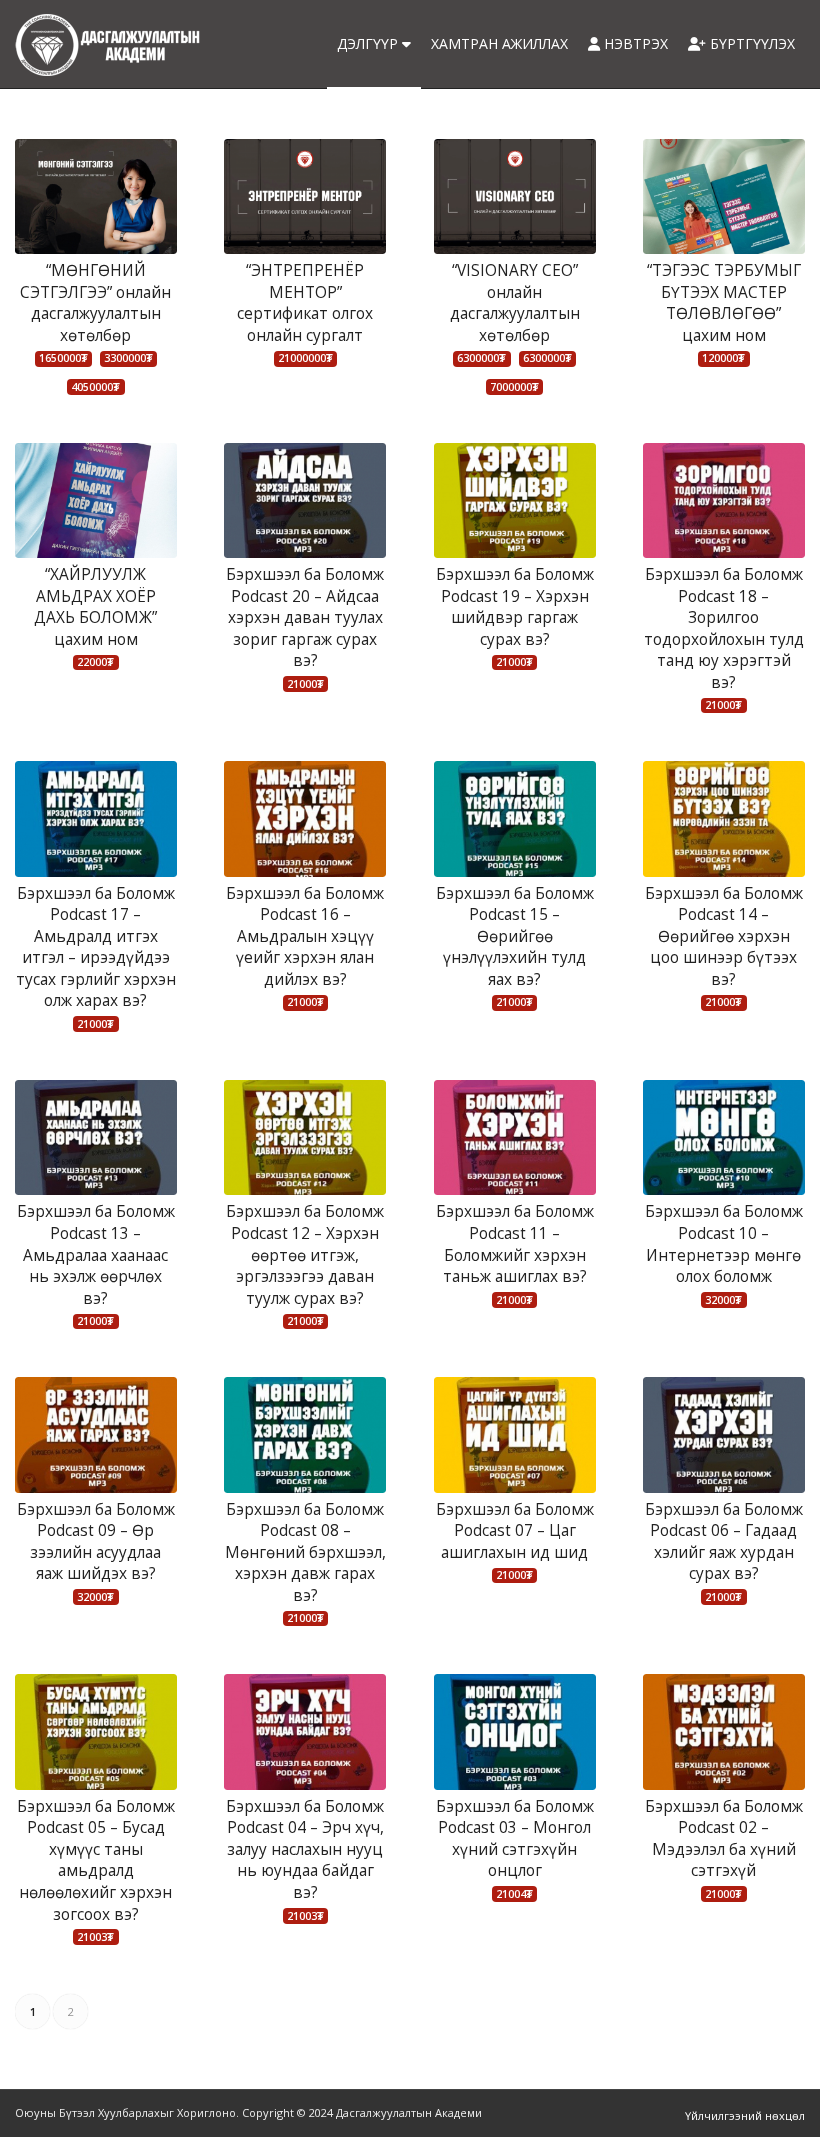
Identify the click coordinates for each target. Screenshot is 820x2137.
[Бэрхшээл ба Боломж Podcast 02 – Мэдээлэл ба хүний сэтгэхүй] (724, 1731)
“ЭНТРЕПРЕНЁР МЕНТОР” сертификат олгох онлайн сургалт (305, 303)
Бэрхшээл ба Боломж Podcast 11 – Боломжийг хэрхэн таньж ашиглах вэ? (515, 1244)
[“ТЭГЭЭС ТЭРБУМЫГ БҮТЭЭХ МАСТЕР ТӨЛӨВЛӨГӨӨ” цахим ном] (724, 196)
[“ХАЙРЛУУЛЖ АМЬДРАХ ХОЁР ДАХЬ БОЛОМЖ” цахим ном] (96, 500)
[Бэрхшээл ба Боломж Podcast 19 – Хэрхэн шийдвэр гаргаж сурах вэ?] (515, 500)
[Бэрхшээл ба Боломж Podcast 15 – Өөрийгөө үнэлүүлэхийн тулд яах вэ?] (515, 818)
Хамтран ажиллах (499, 43)
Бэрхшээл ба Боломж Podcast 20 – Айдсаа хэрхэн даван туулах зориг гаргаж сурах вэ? (305, 617)
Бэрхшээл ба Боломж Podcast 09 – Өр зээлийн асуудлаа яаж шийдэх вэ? (96, 1542)
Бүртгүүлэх (750, 43)
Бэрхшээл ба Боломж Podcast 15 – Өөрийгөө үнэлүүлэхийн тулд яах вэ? (515, 936)
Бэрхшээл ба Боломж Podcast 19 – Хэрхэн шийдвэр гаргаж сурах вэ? (515, 607)
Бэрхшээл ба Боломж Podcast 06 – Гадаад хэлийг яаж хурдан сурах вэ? (724, 1542)
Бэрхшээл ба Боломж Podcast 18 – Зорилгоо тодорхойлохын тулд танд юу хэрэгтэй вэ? (724, 628)
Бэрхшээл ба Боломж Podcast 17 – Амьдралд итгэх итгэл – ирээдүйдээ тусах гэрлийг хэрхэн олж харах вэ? (96, 947)
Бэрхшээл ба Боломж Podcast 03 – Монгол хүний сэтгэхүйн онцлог (515, 1839)
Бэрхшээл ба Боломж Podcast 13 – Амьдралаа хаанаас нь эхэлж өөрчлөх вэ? (96, 1254)
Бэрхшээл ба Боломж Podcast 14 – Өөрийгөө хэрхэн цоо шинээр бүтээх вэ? (724, 936)
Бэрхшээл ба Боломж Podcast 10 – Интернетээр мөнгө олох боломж (724, 1244)
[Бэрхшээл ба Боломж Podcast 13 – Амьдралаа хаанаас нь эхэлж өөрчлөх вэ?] (96, 1137)
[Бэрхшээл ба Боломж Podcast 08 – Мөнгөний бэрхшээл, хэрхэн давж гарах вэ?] (305, 1434)
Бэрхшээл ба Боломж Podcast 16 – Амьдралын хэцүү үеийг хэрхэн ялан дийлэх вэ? (305, 936)
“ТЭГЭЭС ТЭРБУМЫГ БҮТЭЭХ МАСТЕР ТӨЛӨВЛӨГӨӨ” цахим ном (724, 303)
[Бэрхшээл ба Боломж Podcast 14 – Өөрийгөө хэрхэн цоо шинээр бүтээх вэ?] (724, 818)
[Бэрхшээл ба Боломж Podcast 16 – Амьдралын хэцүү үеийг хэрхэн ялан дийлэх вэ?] (305, 818)
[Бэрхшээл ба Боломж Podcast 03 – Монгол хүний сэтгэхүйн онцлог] (515, 1731)
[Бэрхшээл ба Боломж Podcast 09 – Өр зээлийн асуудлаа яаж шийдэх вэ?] (96, 1434)
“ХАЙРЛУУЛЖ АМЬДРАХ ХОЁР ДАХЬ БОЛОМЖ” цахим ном (95, 607)
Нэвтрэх (634, 43)
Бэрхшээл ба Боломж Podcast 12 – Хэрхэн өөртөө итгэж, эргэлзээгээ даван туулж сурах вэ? (305, 1254)
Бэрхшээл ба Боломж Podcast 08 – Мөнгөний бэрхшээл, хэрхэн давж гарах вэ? (305, 1552)
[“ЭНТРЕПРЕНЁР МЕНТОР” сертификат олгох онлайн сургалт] (305, 196)
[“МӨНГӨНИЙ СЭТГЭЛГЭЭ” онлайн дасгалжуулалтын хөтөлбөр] (96, 196)
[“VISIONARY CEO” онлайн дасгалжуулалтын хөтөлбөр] (515, 196)
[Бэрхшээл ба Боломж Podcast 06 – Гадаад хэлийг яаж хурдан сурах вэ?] (724, 1434)
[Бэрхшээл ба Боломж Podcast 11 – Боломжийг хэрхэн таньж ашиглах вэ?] (515, 1137)
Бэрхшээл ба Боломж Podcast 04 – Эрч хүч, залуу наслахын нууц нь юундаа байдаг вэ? (305, 1849)
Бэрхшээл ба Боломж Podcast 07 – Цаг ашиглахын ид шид (515, 1531)
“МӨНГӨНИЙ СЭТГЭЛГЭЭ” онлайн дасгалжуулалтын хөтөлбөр (95, 303)
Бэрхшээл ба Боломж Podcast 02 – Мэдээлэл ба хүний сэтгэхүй (724, 1839)
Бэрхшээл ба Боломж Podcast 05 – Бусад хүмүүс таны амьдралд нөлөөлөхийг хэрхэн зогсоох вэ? (96, 1860)
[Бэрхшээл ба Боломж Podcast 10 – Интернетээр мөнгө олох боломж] (724, 1137)
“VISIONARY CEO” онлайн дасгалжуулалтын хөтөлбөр (515, 303)
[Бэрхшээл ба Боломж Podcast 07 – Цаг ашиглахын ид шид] (515, 1434)
